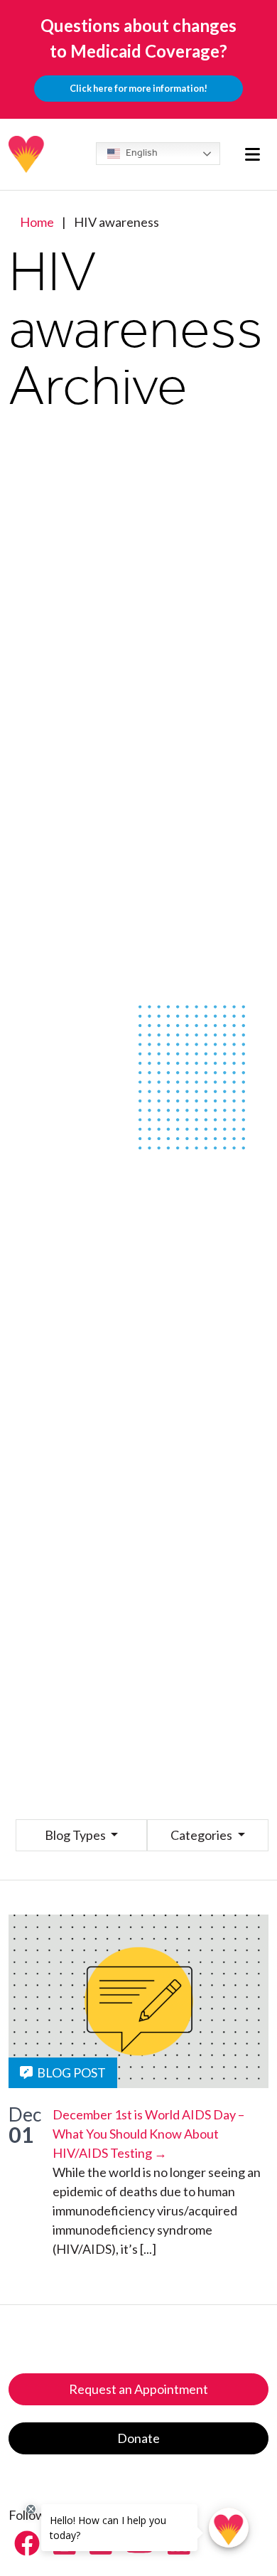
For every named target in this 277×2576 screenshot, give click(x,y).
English (141, 153)
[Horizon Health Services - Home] (27, 154)
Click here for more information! (138, 88)
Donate (138, 2438)
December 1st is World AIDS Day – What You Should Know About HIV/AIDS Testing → (148, 2134)
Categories (202, 1835)
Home (37, 222)
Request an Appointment (138, 2389)
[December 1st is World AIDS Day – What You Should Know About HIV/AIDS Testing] (138, 2001)
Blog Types (76, 1835)
